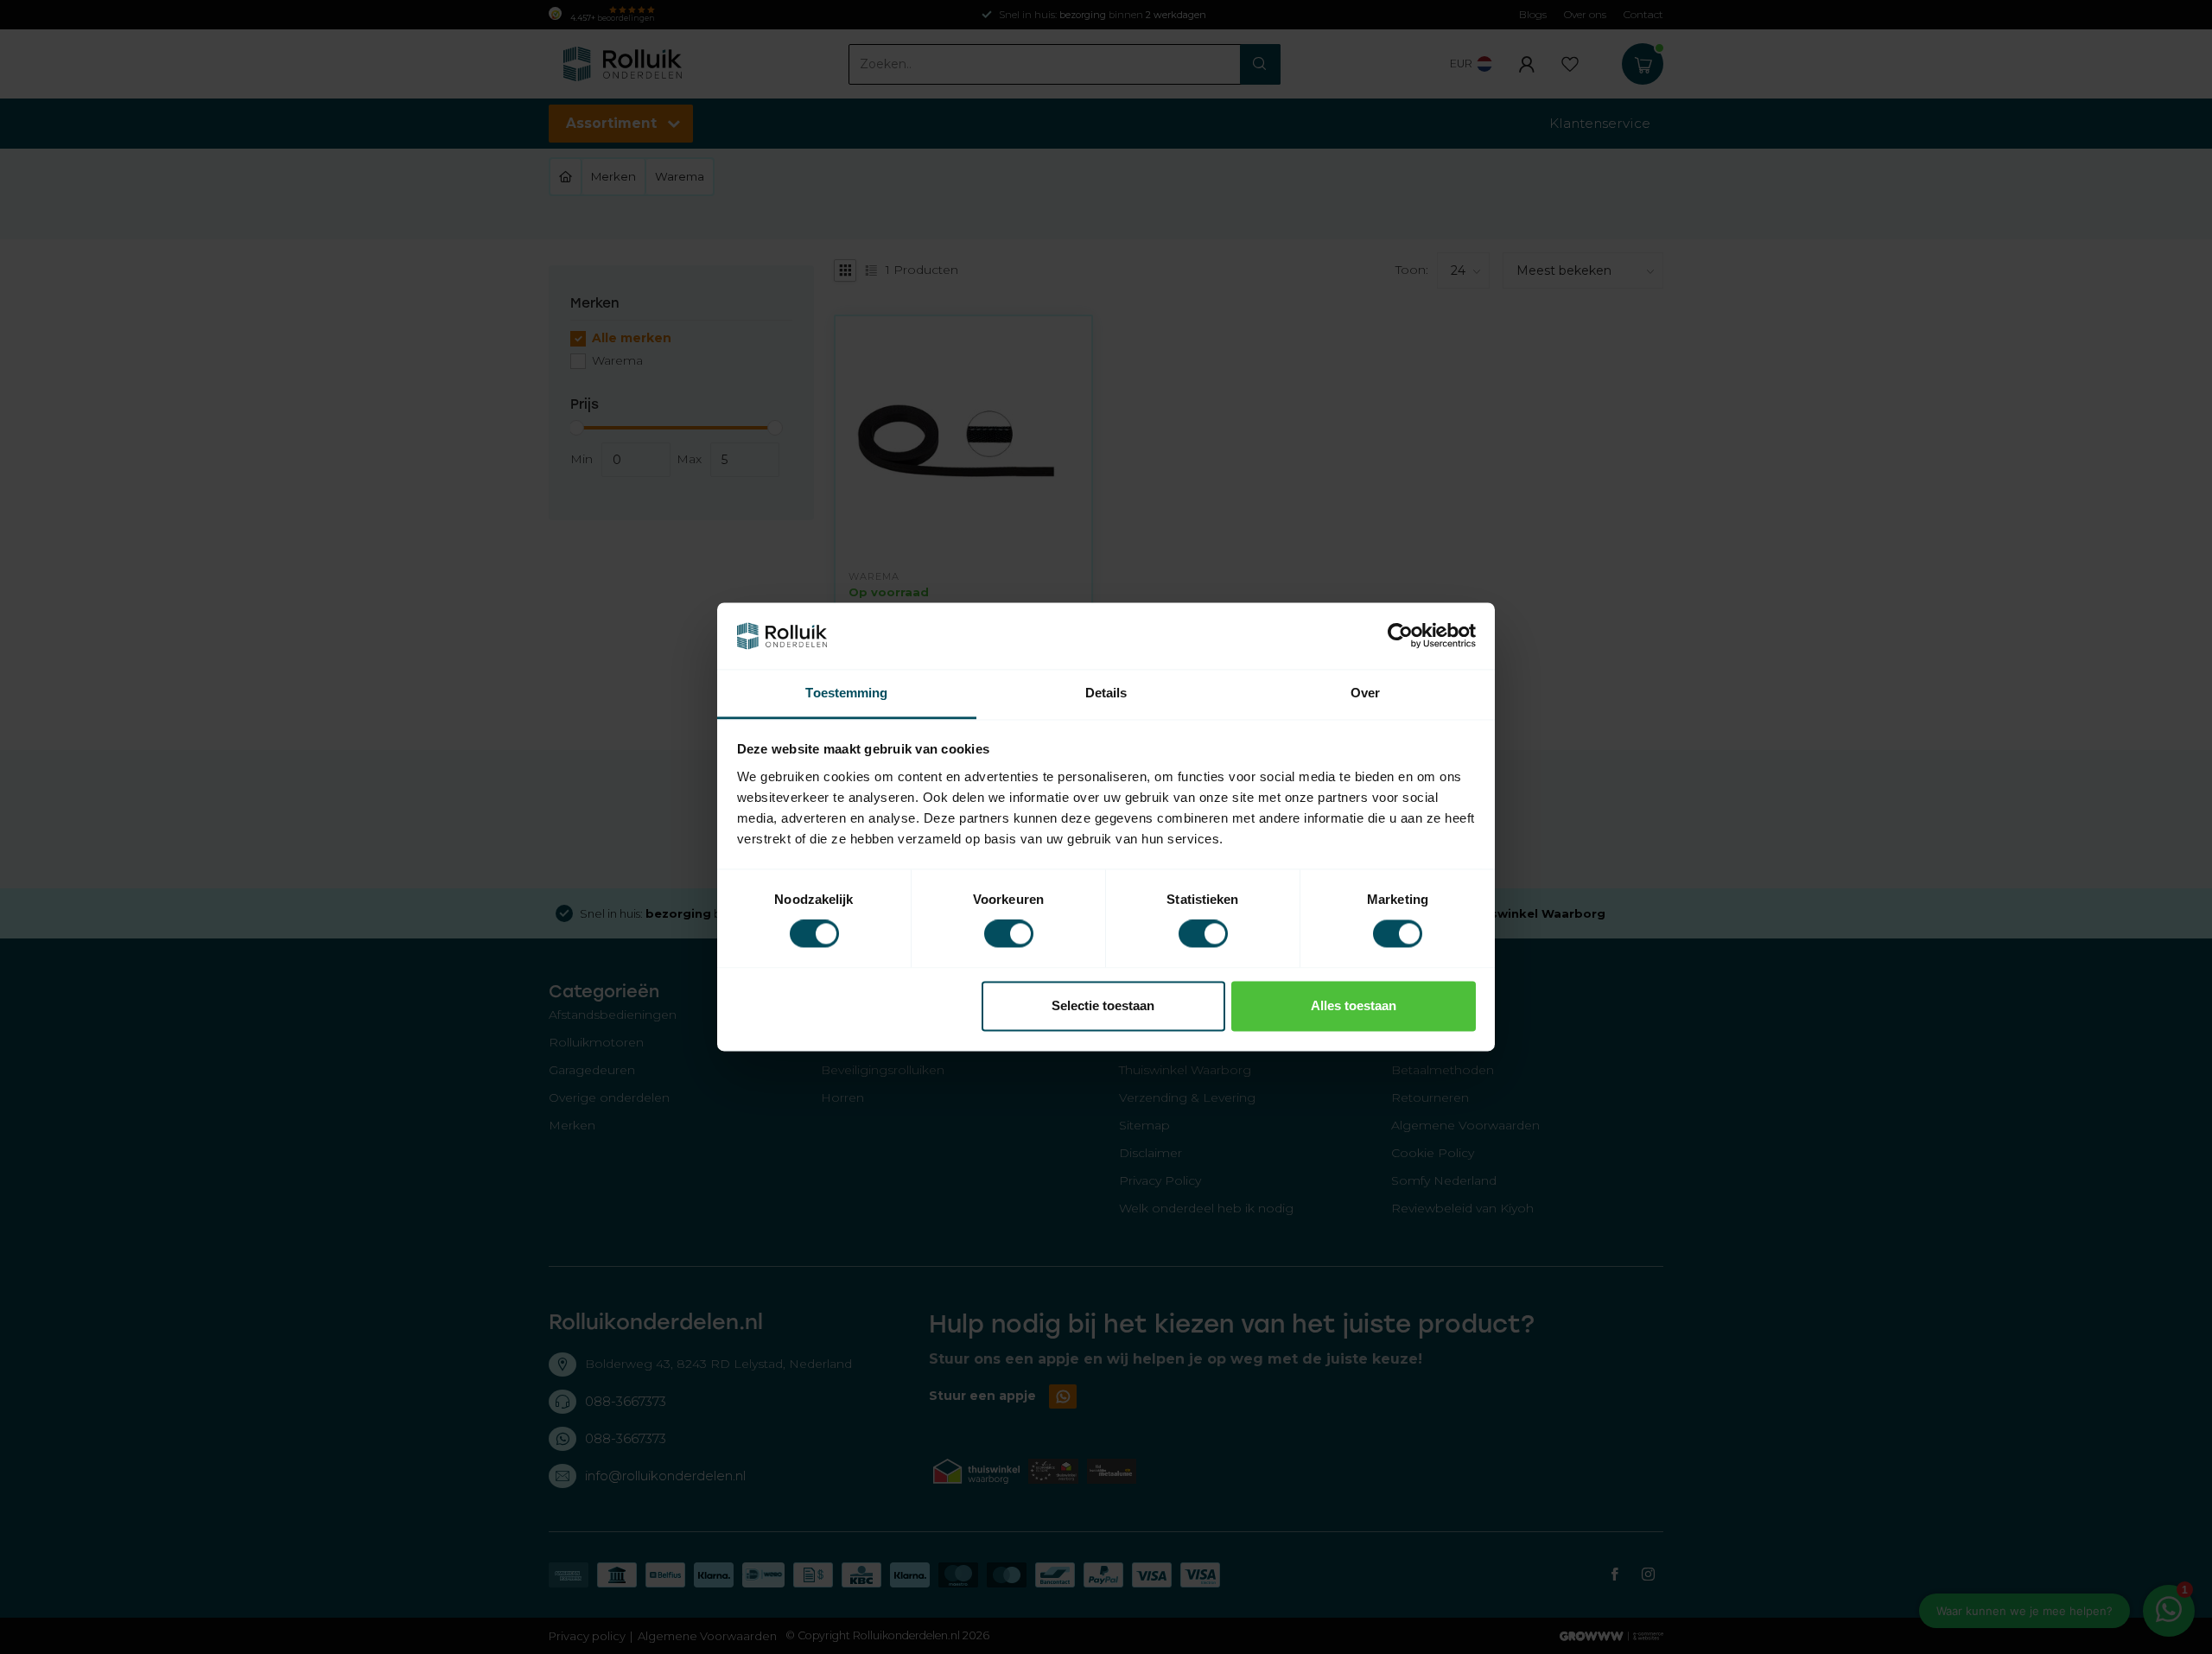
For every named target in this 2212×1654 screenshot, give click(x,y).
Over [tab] (1365, 693)
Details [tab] (1106, 693)
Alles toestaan (1354, 1005)
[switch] (1009, 934)
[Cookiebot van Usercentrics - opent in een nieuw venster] (1400, 636)
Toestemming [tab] (846, 693)
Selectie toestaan (1103, 1005)
